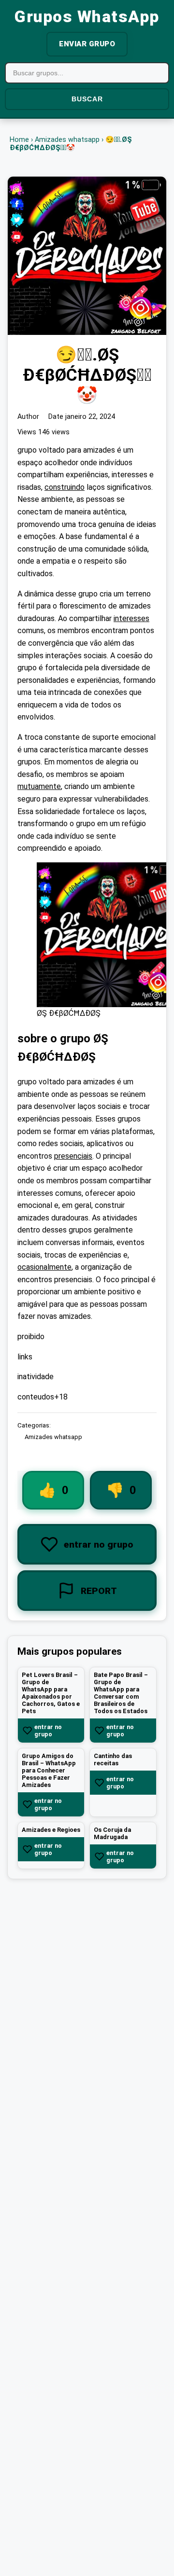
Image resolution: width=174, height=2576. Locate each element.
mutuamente (39, 787)
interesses (131, 618)
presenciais (73, 1156)
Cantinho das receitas (113, 1760)
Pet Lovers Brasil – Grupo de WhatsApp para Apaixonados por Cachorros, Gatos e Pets (51, 1693)
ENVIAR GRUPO (87, 44)
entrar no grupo (48, 1731)
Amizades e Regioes (51, 1830)
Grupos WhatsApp (87, 17)
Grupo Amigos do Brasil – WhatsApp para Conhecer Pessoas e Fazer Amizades (49, 1771)
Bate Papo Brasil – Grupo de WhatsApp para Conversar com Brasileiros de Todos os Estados (121, 1693)
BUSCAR (87, 99)
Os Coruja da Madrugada (112, 1834)
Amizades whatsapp (67, 140)
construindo (65, 487)
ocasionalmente (44, 1267)
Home (19, 140)
